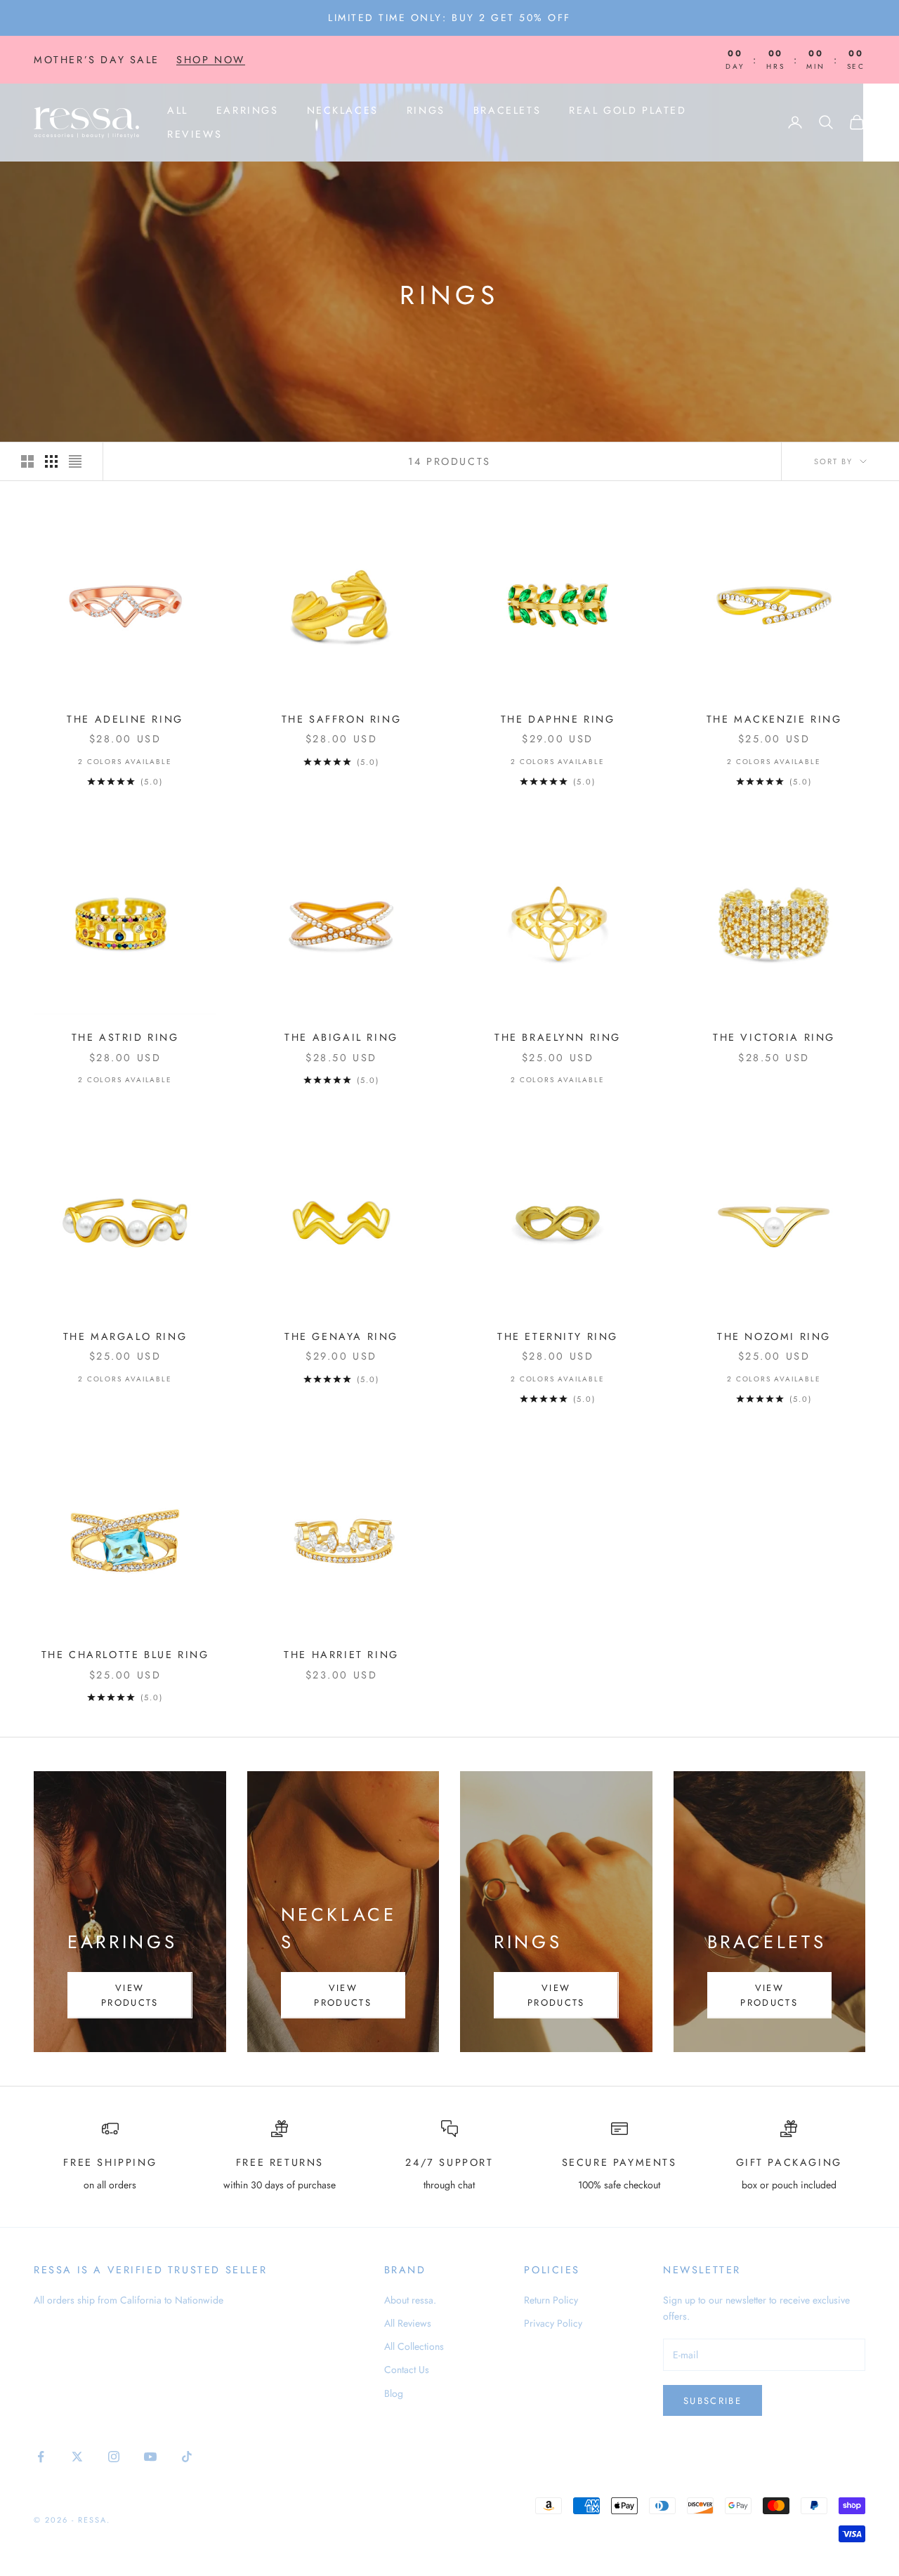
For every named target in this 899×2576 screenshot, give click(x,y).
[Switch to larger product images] (27, 461)
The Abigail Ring (341, 1037)
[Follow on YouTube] (150, 2457)
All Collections (414, 2346)
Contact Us (407, 2370)
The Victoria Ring (774, 1037)
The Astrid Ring (125, 1037)
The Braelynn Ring (558, 1037)
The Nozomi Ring (774, 1336)
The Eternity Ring (558, 1336)
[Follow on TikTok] (187, 2457)
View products (130, 1995)
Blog (394, 2393)
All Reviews (408, 2323)
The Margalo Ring (125, 1336)
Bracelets (507, 110)
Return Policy (551, 2300)
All (178, 110)
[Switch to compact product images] (75, 461)
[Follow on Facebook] (41, 2457)
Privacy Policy (553, 2323)
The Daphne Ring (558, 719)
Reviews (195, 134)
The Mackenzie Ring (774, 719)
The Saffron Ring (341, 719)
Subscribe (713, 2401)
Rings (426, 110)
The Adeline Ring (125, 719)
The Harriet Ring (341, 1655)
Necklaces (343, 110)
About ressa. (410, 2300)
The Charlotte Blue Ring (125, 1655)
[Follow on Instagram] (114, 2457)
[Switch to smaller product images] (51, 461)
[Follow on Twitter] (77, 2457)
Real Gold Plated (628, 110)
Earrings (248, 110)
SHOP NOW (211, 60)
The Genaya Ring (341, 1336)
